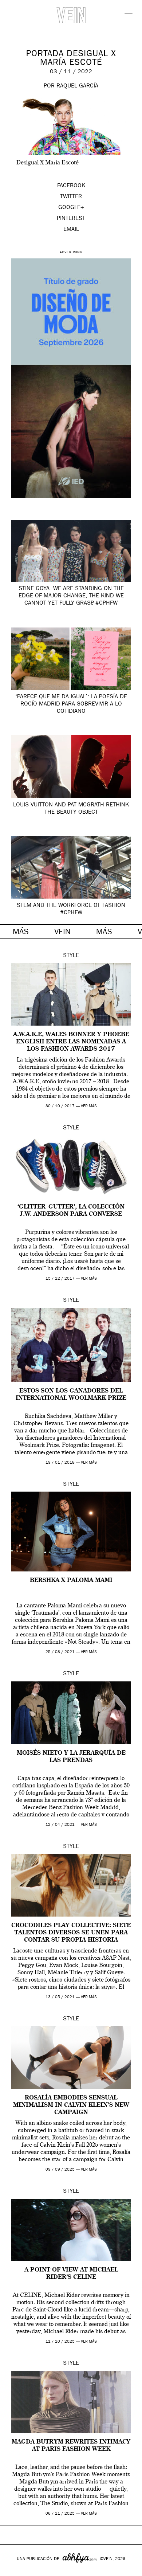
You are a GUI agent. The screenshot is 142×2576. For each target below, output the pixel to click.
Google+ (13, 2571)
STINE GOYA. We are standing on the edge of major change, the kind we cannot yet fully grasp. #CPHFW (71, 596)
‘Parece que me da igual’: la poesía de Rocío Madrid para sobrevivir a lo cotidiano (71, 704)
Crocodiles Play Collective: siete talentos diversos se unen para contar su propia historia (71, 1933)
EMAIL (71, 230)
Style (71, 956)
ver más (89, 1106)
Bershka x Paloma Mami (71, 1581)
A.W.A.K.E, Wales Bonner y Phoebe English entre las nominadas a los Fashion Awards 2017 (71, 1042)
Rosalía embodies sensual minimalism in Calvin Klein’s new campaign (71, 2105)
